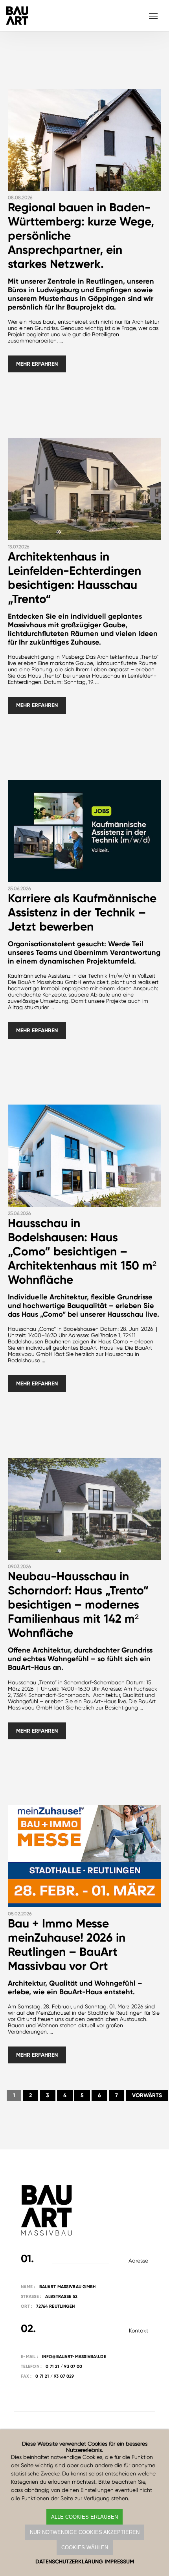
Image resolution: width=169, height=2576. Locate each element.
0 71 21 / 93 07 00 (64, 2366)
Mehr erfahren (37, 364)
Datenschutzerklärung (69, 2562)
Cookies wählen (85, 2548)
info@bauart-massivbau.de (74, 2357)
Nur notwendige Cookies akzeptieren (85, 2532)
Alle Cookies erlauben (84, 2517)
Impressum (119, 2562)
